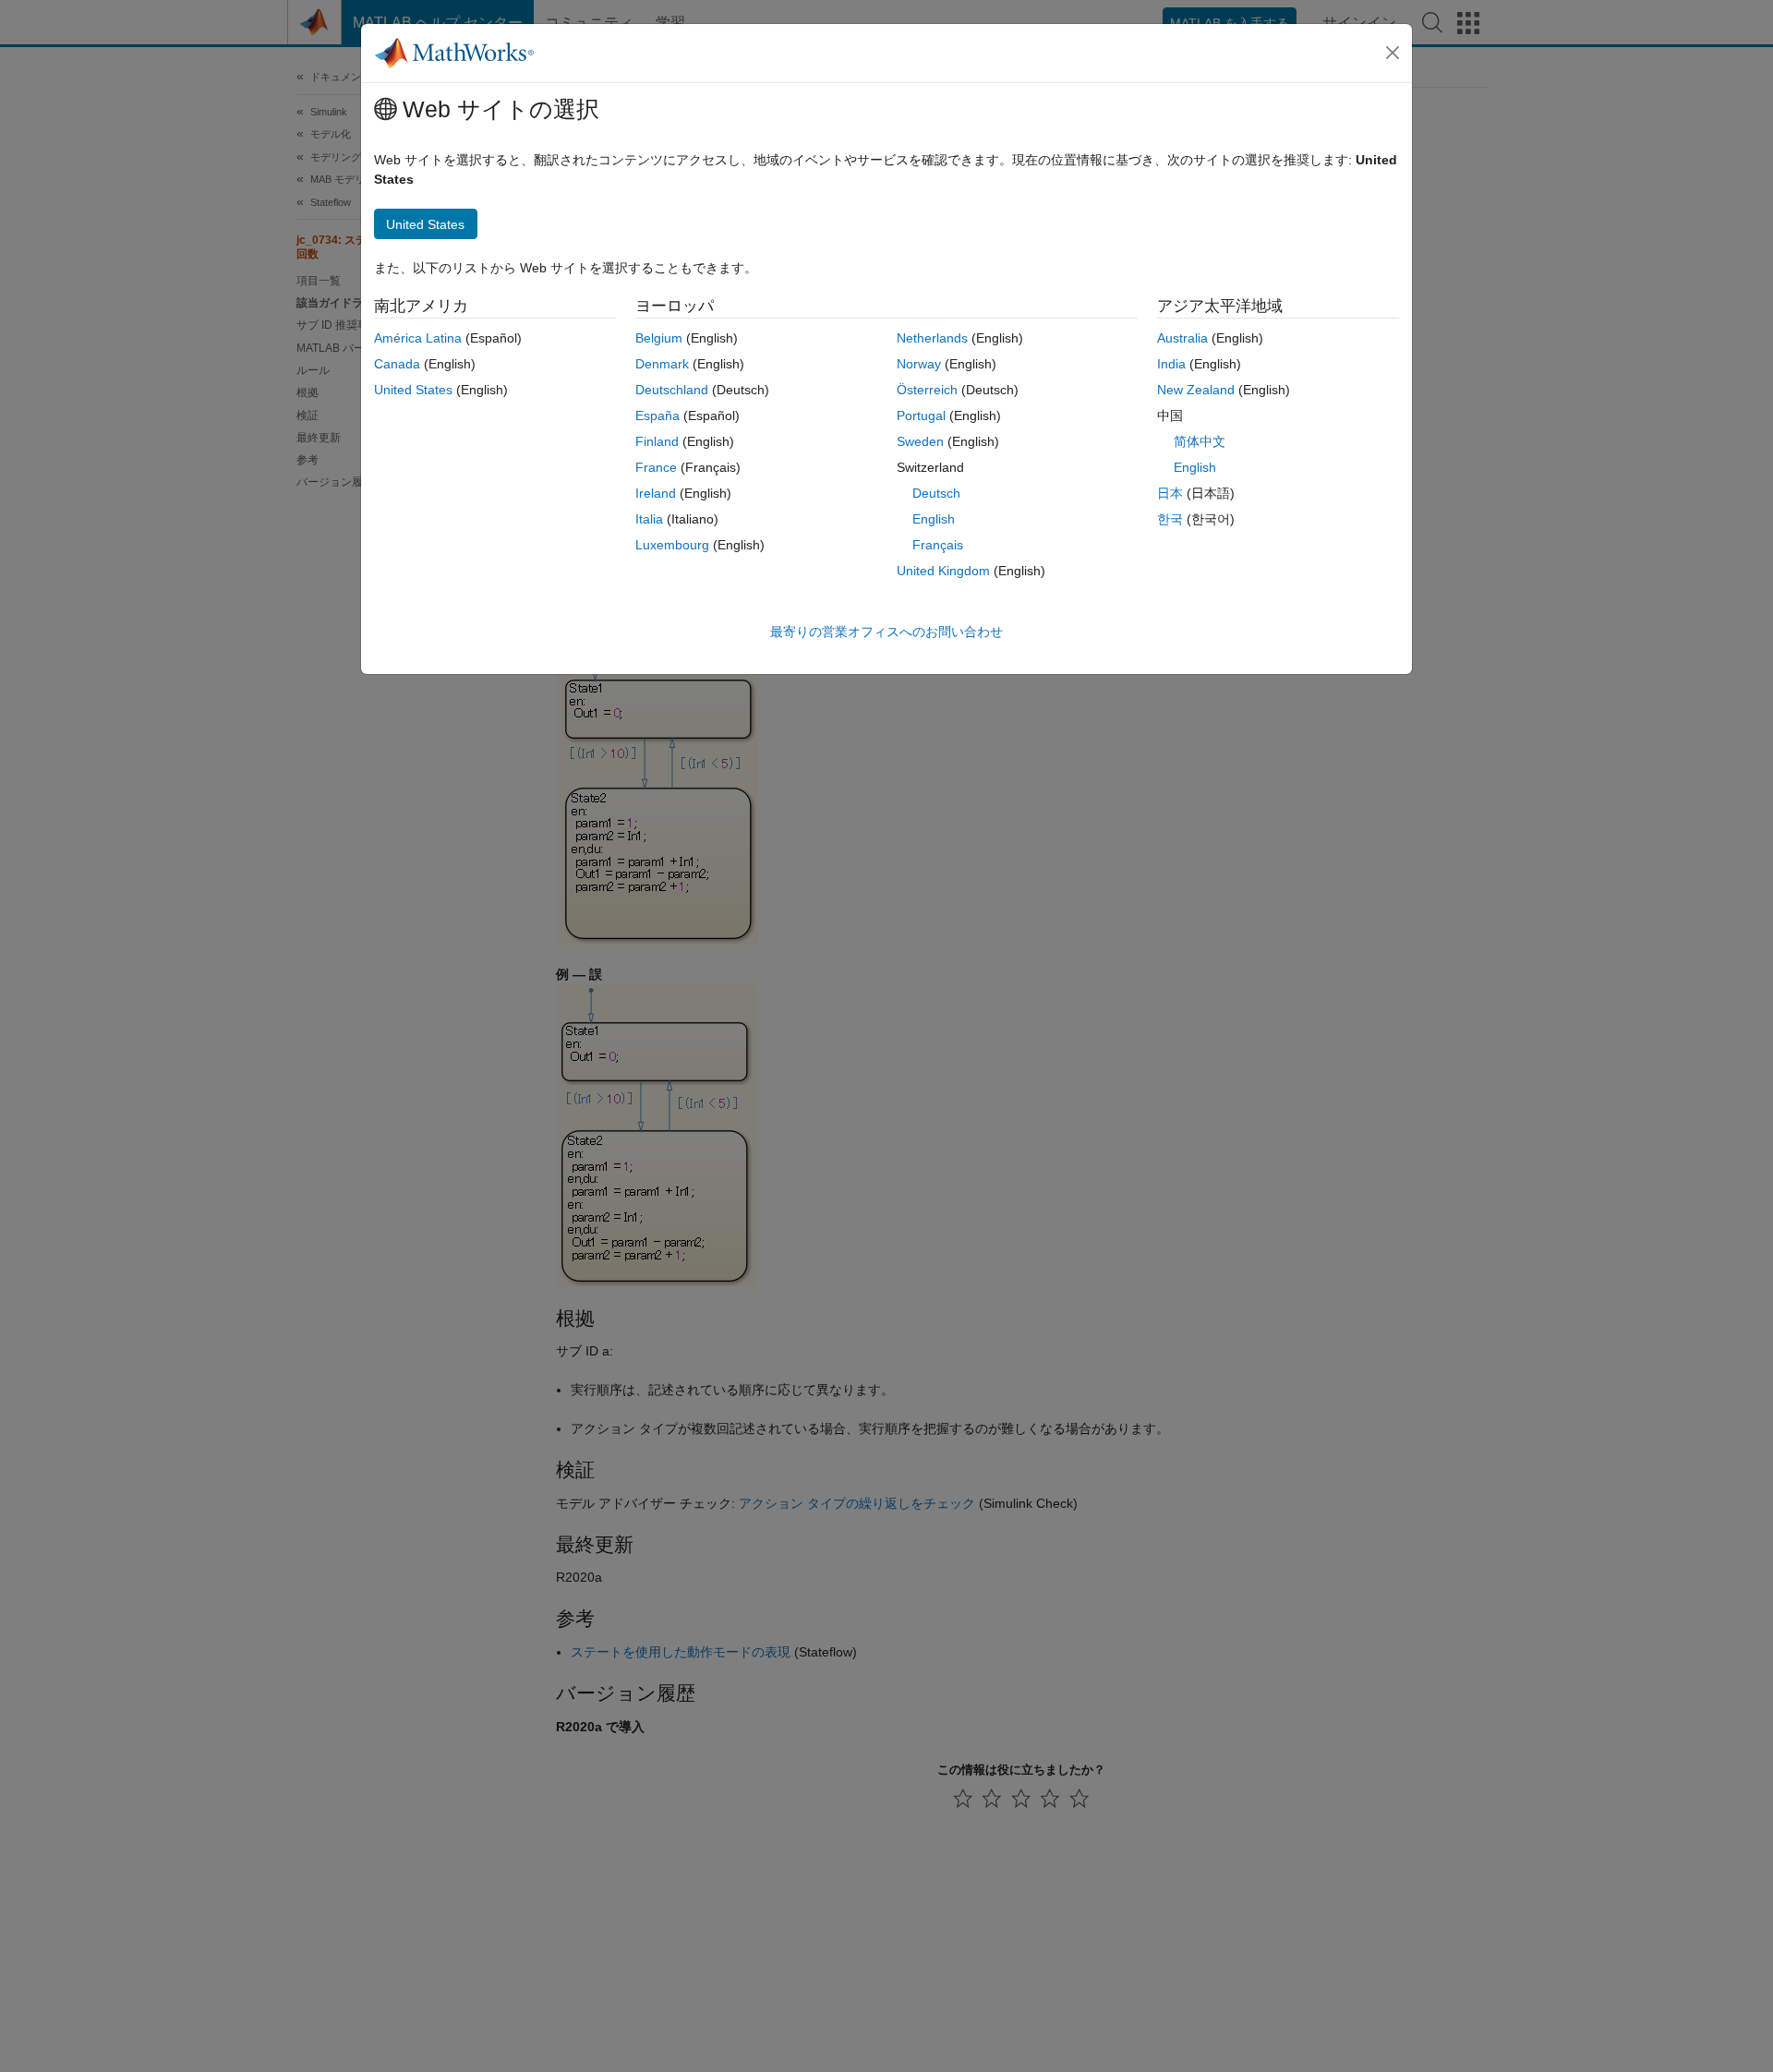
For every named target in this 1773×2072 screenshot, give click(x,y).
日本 (1170, 493)
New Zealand (1196, 390)
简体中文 (1200, 441)
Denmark (662, 364)
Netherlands (932, 338)
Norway (919, 364)
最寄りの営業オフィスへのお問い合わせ (886, 632)
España (657, 416)
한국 (1170, 519)
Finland (657, 441)
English (934, 519)
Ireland (656, 493)
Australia (1182, 338)
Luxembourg (672, 545)
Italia (649, 519)
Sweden (920, 441)
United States (413, 390)
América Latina (418, 338)
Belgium (659, 338)
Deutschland (672, 390)
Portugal (921, 416)
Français (938, 545)
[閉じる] (1393, 53)
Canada (397, 364)
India (1171, 364)
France (656, 467)
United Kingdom (943, 571)
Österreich (927, 390)
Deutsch (936, 493)
